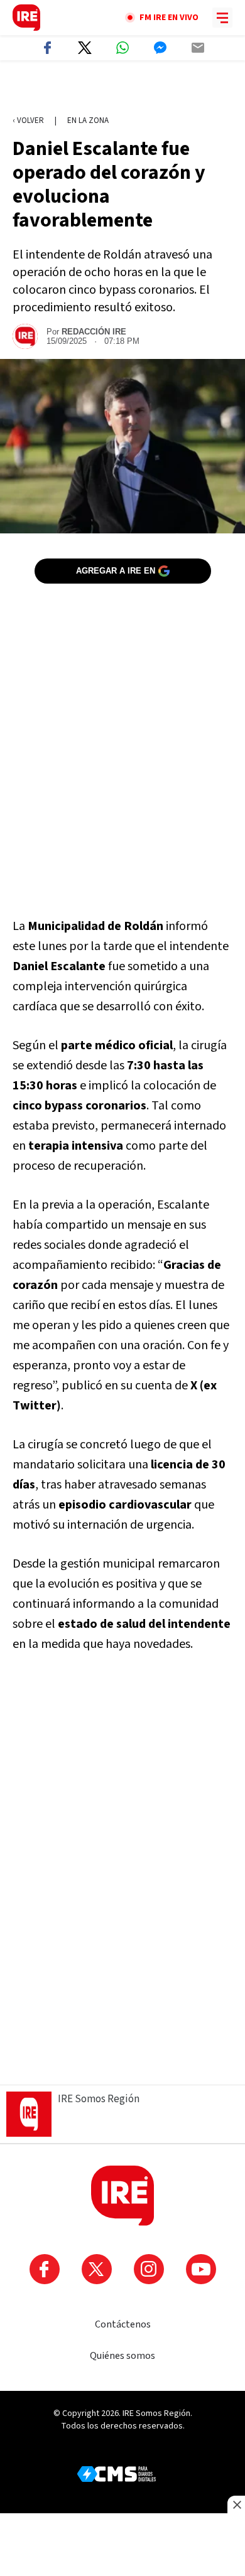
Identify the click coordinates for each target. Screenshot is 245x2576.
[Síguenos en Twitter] (97, 2269)
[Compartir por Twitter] (85, 48)
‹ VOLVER (28, 120)
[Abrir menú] (222, 18)
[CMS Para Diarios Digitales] (117, 2474)
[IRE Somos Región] (26, 18)
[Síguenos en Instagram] (149, 2269)
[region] (122, 88)
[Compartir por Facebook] (47, 48)
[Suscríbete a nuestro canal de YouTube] (201, 2269)
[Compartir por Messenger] (160, 48)
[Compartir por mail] (198, 48)
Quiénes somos (122, 2356)
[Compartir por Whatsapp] (122, 48)
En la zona (88, 120)
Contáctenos (123, 2324)
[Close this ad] (236, 2504)
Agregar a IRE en (116, 571)
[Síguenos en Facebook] (45, 2269)
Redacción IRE (94, 332)
